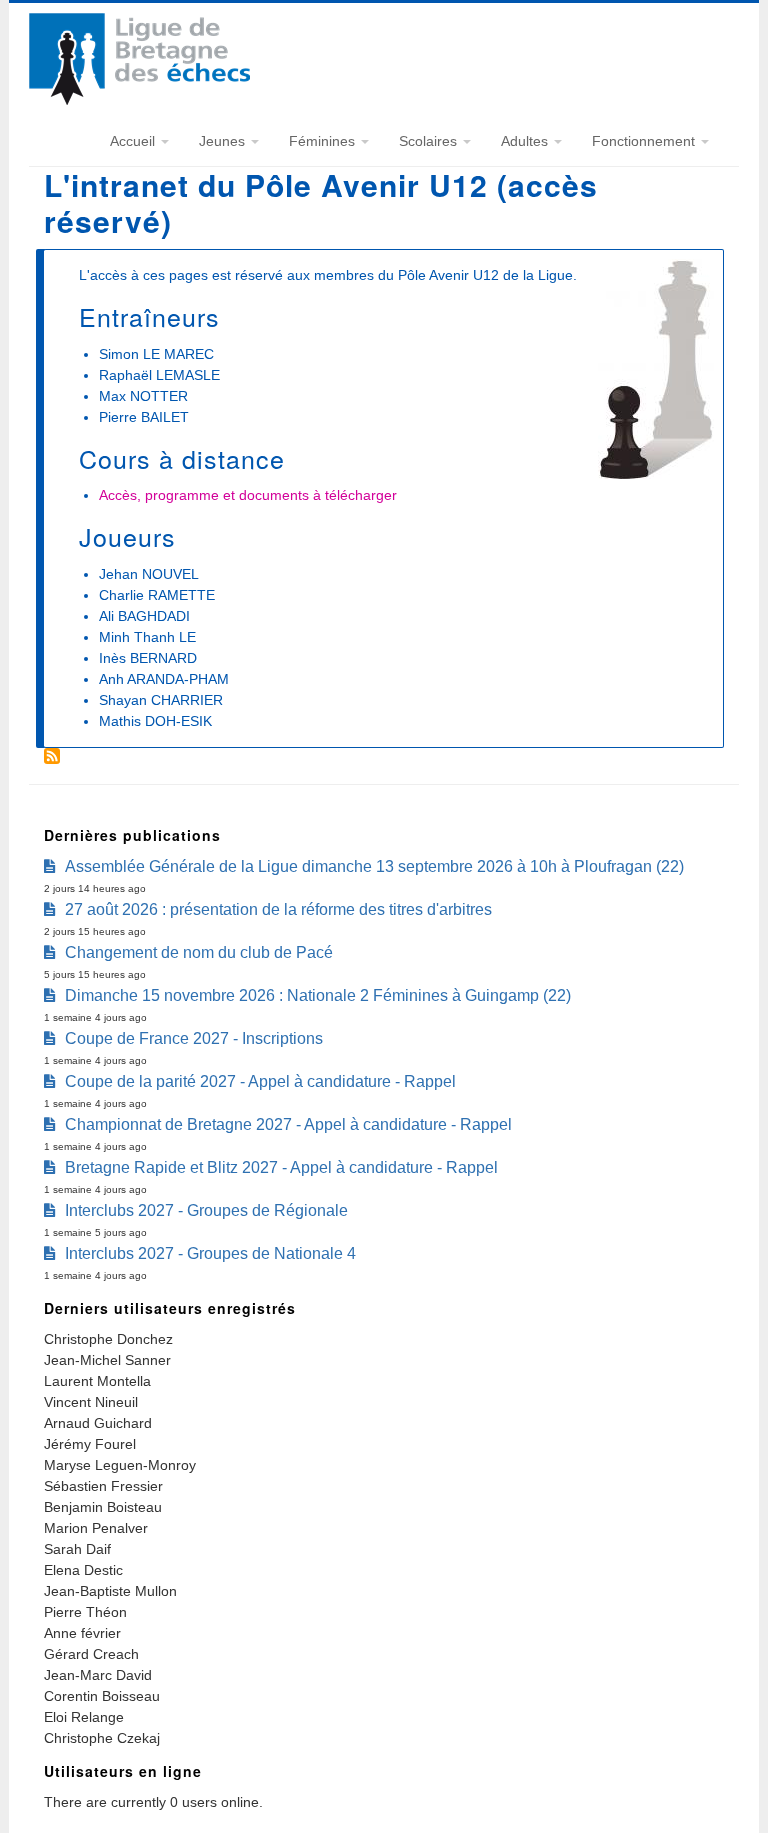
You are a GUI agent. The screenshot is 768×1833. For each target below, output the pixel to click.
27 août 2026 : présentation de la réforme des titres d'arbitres (278, 909)
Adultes (526, 141)
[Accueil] (139, 100)
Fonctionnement (645, 141)
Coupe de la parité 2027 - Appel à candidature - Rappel (260, 1081)
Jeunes (224, 141)
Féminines (324, 141)
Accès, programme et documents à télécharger (248, 495)
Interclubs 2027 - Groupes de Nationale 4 (210, 1253)
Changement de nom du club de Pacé (199, 952)
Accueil (134, 141)
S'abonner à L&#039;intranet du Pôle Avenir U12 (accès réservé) (52, 756)
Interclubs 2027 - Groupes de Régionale (206, 1210)
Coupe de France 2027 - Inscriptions (194, 1038)
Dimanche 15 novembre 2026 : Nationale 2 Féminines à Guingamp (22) (318, 995)
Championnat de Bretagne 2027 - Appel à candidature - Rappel (288, 1124)
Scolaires (430, 141)
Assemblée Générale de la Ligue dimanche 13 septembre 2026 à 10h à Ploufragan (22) (374, 866)
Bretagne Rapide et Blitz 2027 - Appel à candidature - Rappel (281, 1167)
